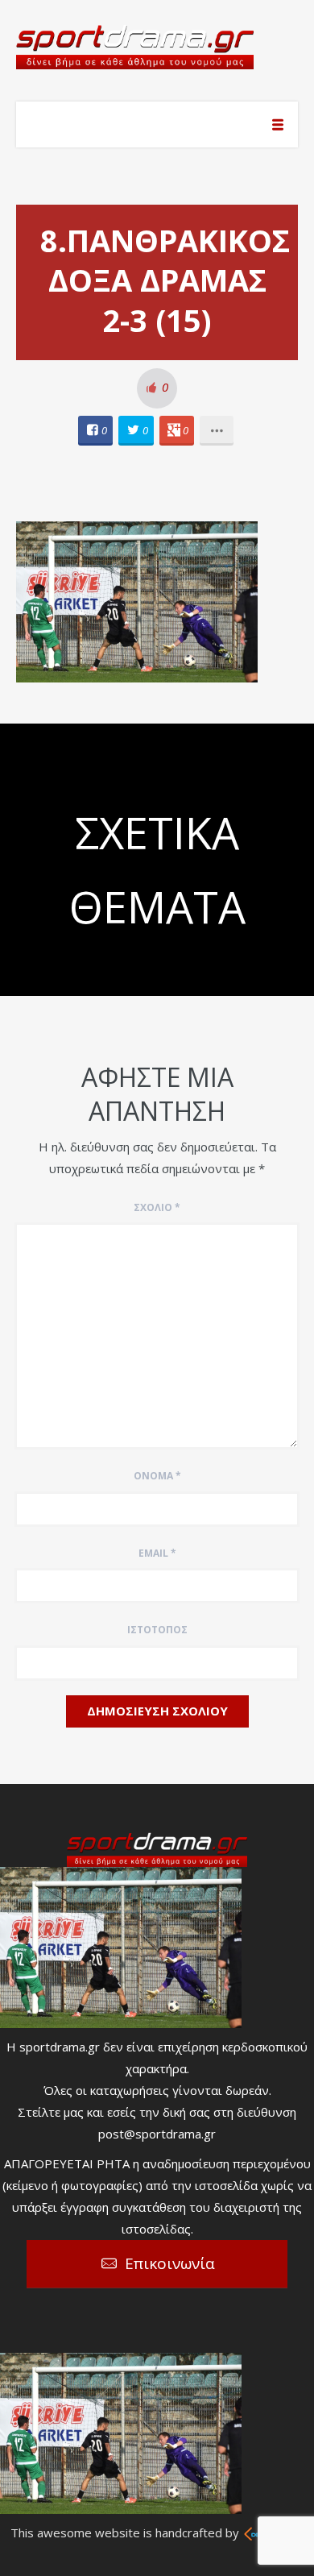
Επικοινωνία (170, 2263)
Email (157, 1553)
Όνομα (157, 1476)
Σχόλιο (157, 1207)
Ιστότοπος (157, 1630)
